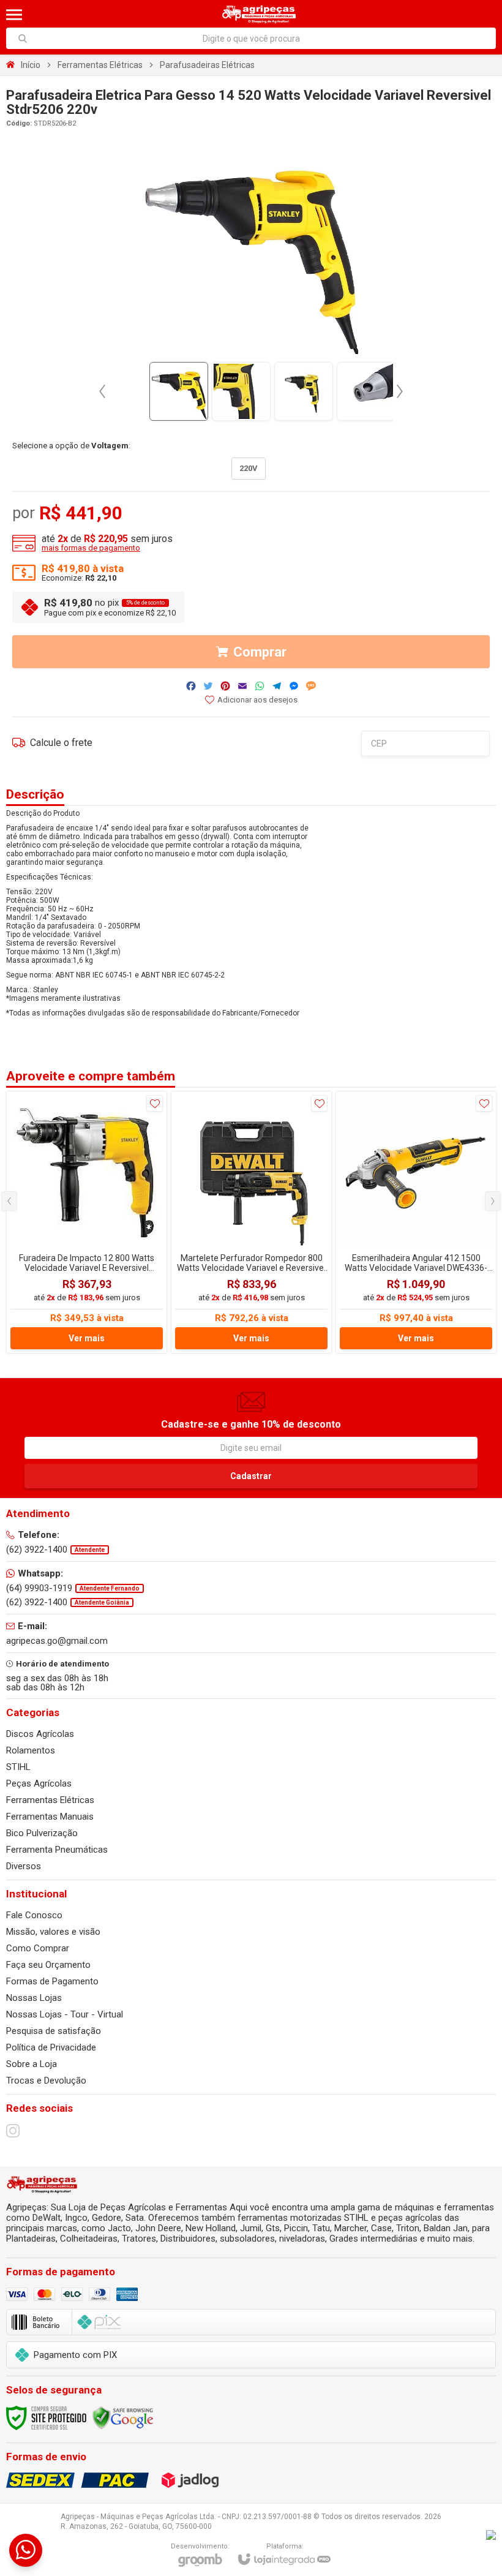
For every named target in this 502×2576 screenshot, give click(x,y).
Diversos (24, 1866)
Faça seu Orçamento (48, 1965)
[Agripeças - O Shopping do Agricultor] (259, 14)
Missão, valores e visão (53, 1932)
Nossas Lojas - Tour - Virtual (65, 2014)
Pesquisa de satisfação (54, 2031)
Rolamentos (31, 1750)
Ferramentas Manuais (50, 1817)
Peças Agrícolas (39, 1783)
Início (31, 65)
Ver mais (87, 1338)
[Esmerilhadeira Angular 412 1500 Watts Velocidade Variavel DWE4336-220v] (416, 1222)
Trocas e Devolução (46, 2081)
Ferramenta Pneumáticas (57, 1850)
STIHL (18, 1767)
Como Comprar (38, 1948)
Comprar (260, 652)
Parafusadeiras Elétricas (207, 65)
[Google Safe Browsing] (123, 2417)
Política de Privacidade (51, 2047)
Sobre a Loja (32, 2064)
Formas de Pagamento (52, 1981)
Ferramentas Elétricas (100, 65)
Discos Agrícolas (40, 1734)
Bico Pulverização (42, 1833)
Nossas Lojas (34, 1998)
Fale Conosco (34, 1915)
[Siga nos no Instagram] (13, 2131)
